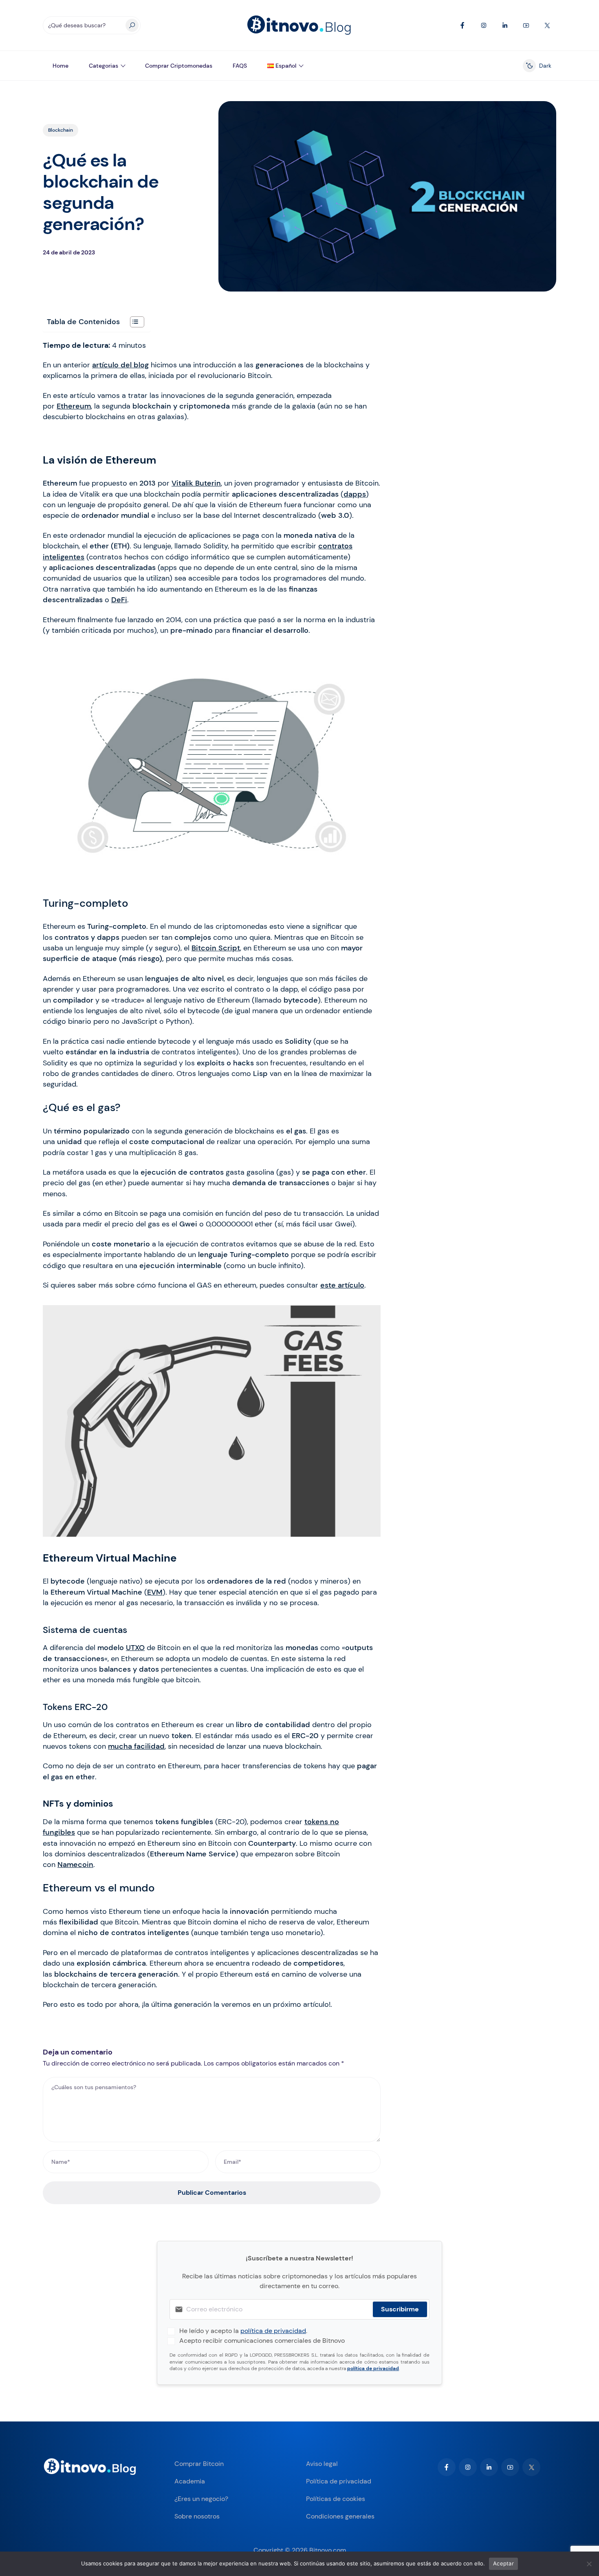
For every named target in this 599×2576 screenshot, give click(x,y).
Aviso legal (322, 2464)
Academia (190, 2481)
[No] (589, 2564)
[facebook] (447, 2467)
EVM (155, 1592)
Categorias (104, 66)
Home (61, 66)
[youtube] (510, 2467)
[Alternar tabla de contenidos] (133, 322)
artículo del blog (120, 365)
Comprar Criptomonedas (179, 66)
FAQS (240, 66)
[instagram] (468, 2467)
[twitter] (531, 2467)
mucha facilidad (136, 1746)
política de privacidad (273, 2331)
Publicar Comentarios (212, 2193)
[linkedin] (489, 2467)
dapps (355, 494)
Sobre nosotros (197, 2516)
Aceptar (503, 2563)
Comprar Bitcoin (199, 2464)
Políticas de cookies (336, 2499)
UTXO (135, 1648)
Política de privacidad (339, 2481)
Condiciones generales (340, 2516)
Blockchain (61, 130)
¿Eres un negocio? (201, 2499)
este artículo (342, 1285)
